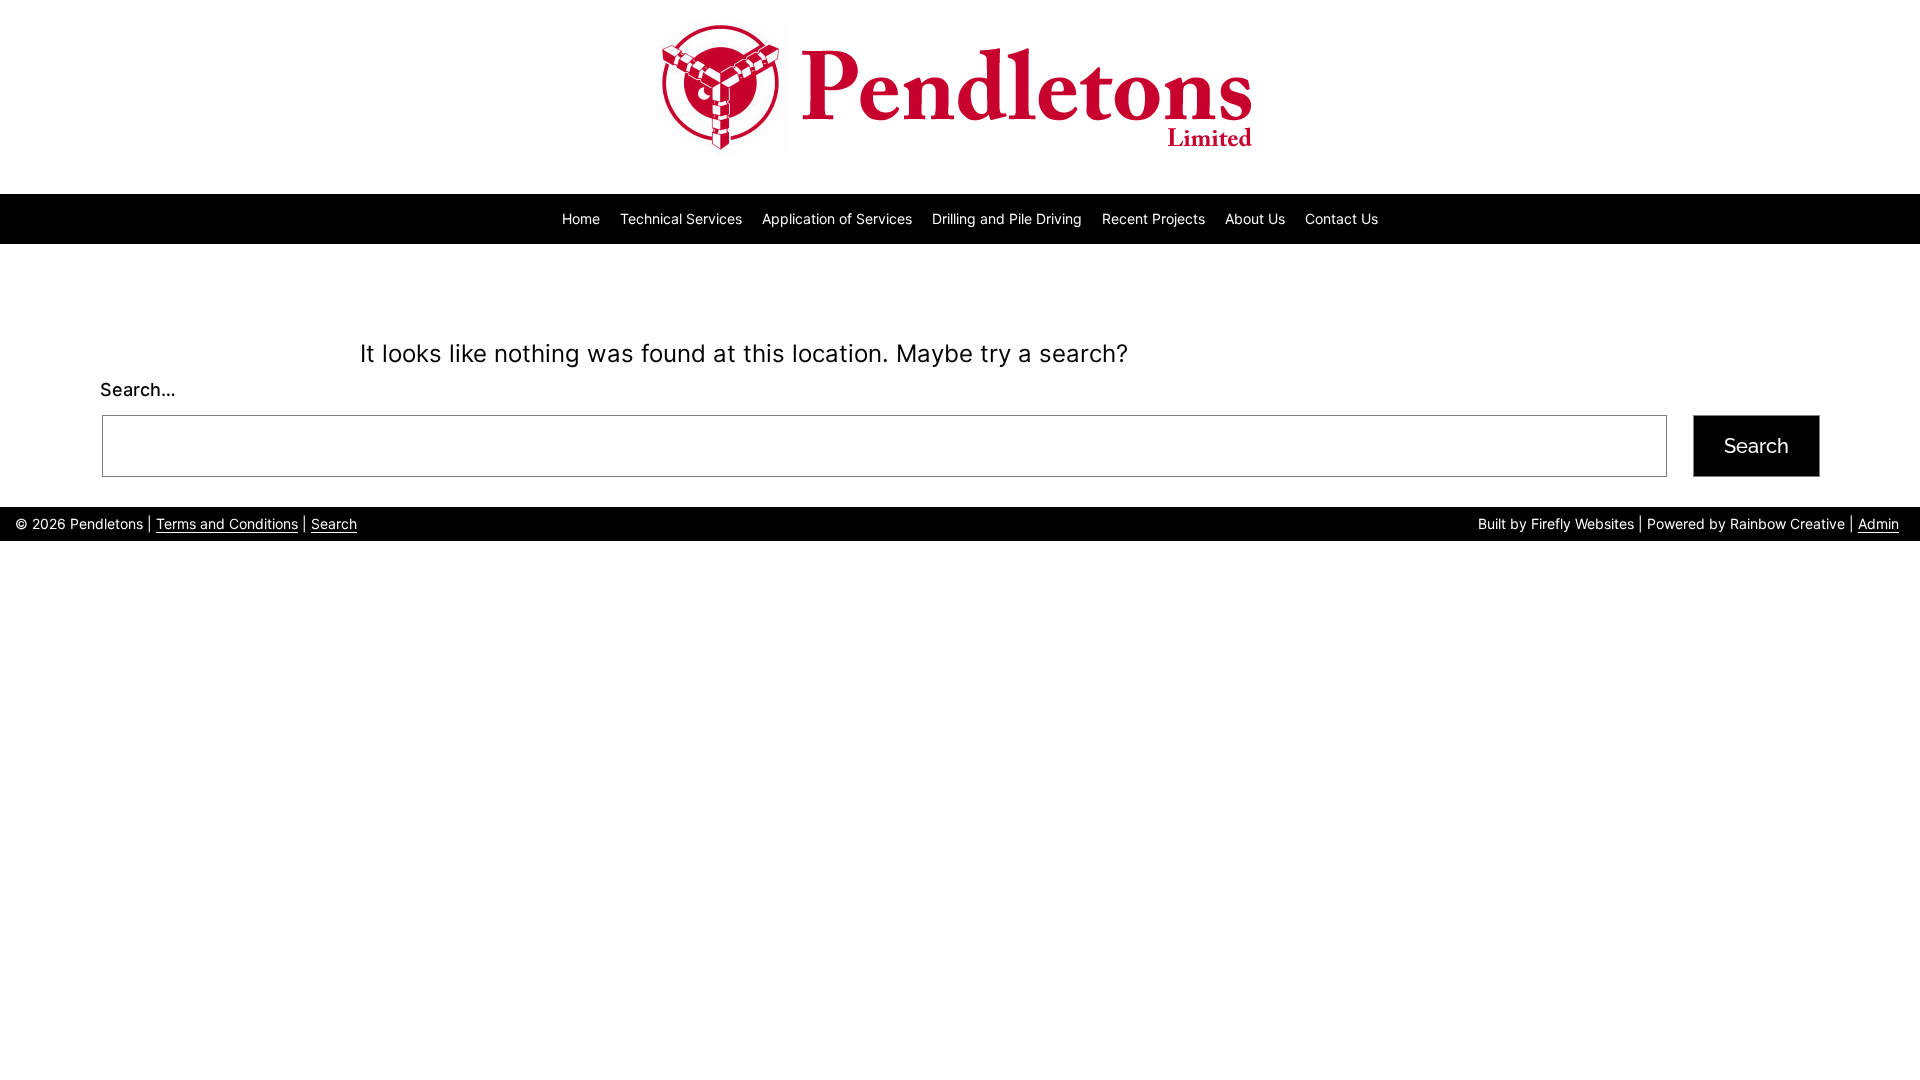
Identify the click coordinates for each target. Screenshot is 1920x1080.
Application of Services (837, 218)
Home (581, 218)
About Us (1255, 218)
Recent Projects (1153, 218)
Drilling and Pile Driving (1007, 218)
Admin (1878, 523)
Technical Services (681, 218)
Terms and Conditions (227, 523)
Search (334, 523)
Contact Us (1341, 218)
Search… (138, 389)
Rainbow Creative (1787, 523)
